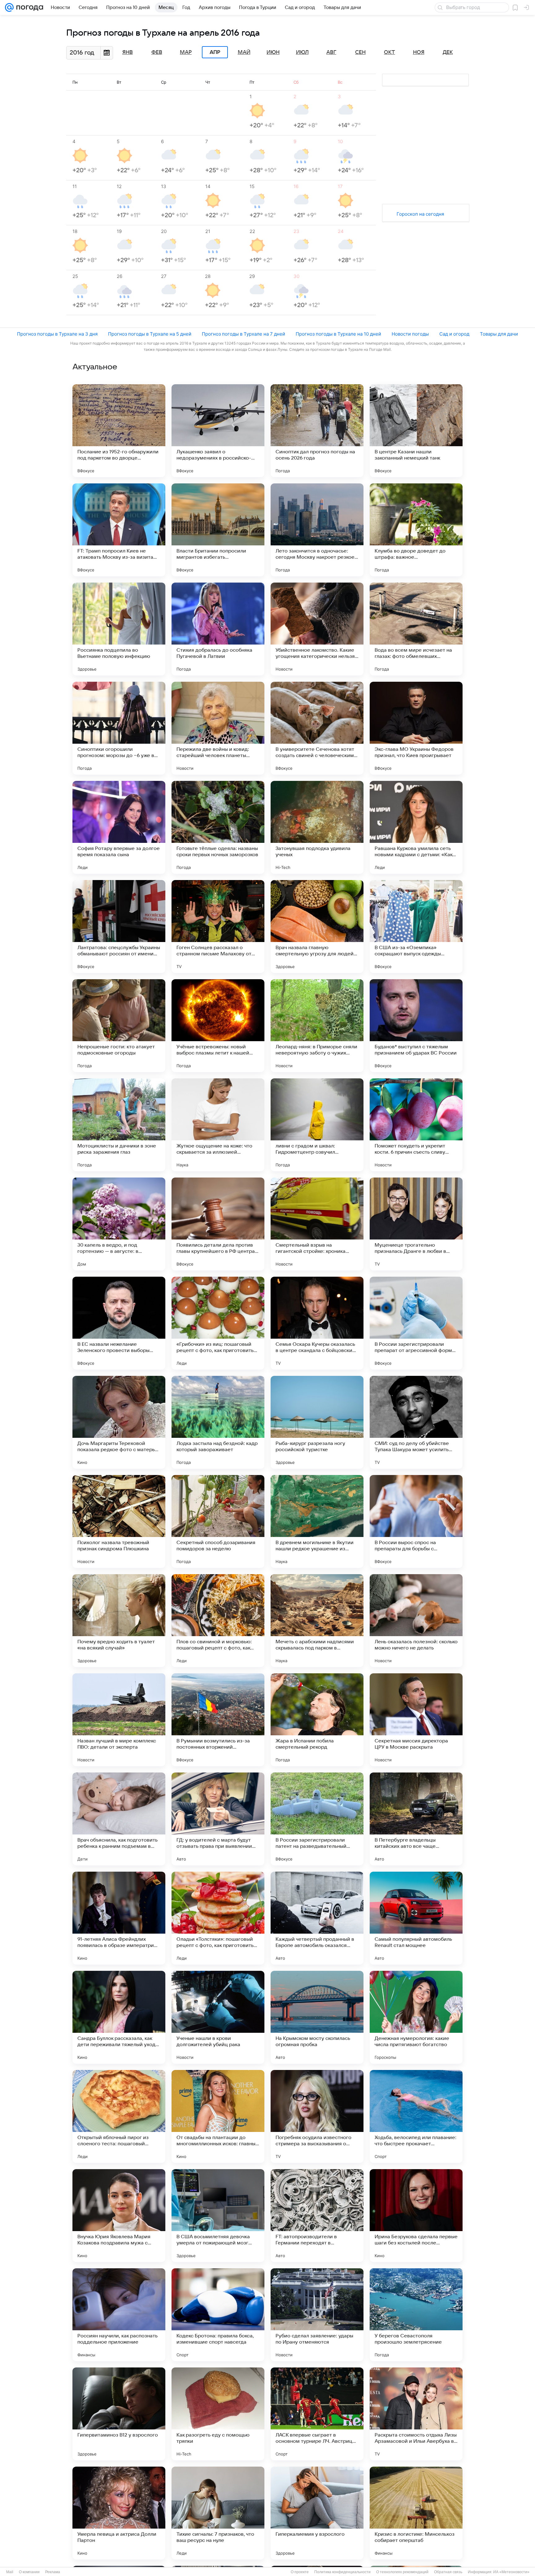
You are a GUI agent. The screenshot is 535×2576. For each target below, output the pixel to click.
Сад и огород (454, 334)
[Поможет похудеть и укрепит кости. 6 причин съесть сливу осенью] (416, 1125)
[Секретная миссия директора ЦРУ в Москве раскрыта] (416, 1720)
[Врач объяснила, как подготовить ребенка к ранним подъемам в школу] (119, 1819)
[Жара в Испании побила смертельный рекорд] (317, 1720)
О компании (29, 2572)
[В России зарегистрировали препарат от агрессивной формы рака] (416, 1323)
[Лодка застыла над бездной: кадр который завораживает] (218, 1422)
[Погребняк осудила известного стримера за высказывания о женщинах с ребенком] (317, 2116)
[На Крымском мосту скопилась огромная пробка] (317, 2017)
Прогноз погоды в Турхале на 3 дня (57, 334)
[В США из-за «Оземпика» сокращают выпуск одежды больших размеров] (416, 927)
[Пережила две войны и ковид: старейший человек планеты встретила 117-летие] (218, 728)
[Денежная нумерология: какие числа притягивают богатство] (416, 2017)
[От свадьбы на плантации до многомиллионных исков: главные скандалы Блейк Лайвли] (218, 2116)
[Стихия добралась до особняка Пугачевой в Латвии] (218, 629)
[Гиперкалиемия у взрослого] (317, 2513)
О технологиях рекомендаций (402, 2572)
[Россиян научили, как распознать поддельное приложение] (119, 2315)
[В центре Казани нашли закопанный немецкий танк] (416, 431)
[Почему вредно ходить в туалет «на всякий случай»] (119, 1621)
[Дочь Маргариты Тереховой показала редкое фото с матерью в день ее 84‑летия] (119, 1422)
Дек (448, 52)
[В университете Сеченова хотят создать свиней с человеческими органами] (317, 728)
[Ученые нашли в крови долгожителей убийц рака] (218, 2017)
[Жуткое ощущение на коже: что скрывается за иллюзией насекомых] (218, 1125)
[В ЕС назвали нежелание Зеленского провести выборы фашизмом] (119, 1323)
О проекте (300, 2572)
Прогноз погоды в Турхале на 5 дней (150, 334)
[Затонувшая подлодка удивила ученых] (317, 827)
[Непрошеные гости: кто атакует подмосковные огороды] (119, 1026)
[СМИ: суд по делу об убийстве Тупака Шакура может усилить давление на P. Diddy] (416, 1422)
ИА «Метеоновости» (511, 2572)
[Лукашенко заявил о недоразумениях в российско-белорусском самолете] (218, 431)
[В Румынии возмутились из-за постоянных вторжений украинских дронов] (218, 1720)
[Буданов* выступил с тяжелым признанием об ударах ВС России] (416, 1026)
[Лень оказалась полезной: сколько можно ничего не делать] (416, 1621)
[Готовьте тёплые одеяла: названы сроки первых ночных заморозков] (218, 827)
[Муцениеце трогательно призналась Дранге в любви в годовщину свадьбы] (416, 1224)
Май (244, 52)
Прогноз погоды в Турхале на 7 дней (244, 334)
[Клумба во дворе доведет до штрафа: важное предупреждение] (416, 530)
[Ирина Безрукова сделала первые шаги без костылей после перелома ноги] (416, 2216)
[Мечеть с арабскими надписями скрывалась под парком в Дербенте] (317, 1621)
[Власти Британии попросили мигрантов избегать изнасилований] (218, 530)
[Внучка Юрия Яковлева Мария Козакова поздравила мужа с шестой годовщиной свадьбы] (119, 2216)
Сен (360, 52)
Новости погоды (410, 334)
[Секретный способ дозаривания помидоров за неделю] (218, 1521)
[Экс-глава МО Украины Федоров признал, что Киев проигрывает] (416, 728)
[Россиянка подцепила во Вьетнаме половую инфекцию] (119, 629)
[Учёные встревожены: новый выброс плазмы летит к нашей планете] (218, 1026)
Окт (389, 52)
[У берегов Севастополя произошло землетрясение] (416, 2315)
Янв (128, 52)
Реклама (53, 2572)
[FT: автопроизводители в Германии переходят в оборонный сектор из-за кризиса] (317, 2216)
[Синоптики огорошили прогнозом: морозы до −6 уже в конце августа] (119, 728)
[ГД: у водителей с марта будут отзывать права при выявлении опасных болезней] (218, 1819)
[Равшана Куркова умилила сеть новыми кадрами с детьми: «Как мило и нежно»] (416, 827)
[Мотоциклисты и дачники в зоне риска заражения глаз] (119, 1125)
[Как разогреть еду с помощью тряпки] (218, 2414)
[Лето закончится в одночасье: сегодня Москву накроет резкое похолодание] (317, 530)
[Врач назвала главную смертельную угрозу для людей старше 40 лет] (317, 927)
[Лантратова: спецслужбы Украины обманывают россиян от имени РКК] (119, 927)
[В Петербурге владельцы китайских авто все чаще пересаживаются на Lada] (416, 1819)
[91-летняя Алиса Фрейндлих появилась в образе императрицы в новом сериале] (119, 1918)
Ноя (419, 52)
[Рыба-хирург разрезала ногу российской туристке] (317, 1422)
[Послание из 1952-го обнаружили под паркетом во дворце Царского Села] (119, 431)
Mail (10, 2572)
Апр (215, 52)
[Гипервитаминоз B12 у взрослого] (119, 2414)
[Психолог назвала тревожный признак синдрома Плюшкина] (119, 1521)
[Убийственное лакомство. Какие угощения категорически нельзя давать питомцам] (317, 629)
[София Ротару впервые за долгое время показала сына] (119, 827)
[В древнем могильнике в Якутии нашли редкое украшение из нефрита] (317, 1521)
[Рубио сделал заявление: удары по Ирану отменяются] (317, 2315)
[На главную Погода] (28, 7)
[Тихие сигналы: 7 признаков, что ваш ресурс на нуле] (218, 2513)
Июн (273, 52)
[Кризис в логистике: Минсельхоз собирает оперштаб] (416, 2513)
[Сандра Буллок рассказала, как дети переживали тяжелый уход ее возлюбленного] (119, 2017)
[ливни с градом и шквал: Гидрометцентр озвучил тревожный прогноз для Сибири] (317, 1125)
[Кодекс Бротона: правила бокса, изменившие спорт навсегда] (218, 2315)
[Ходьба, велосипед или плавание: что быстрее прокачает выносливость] (416, 2116)
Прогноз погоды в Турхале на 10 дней (338, 334)
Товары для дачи (499, 334)
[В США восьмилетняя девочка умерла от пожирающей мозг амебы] (218, 2216)
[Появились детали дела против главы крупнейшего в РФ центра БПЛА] (218, 1224)
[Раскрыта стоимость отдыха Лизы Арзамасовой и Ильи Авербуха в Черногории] (416, 2414)
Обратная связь (448, 2572)
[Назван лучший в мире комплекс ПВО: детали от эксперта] (119, 1720)
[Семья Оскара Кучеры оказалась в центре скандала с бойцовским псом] (317, 1323)
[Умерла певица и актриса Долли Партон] (119, 2513)
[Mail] (9, 7)
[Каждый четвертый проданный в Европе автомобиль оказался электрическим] (317, 1918)
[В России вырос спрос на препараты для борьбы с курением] (416, 1521)
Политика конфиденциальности (342, 2572)
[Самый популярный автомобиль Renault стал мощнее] (416, 1918)
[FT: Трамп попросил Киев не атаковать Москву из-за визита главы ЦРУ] (119, 530)
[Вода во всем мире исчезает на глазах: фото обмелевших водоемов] (416, 629)
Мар (186, 52)
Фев (157, 52)
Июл (302, 52)
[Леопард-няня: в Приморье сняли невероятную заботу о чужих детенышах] (317, 1026)
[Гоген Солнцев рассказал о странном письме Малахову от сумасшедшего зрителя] (218, 927)
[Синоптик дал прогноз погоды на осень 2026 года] (317, 431)
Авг (331, 52)
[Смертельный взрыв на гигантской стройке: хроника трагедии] (317, 1224)
